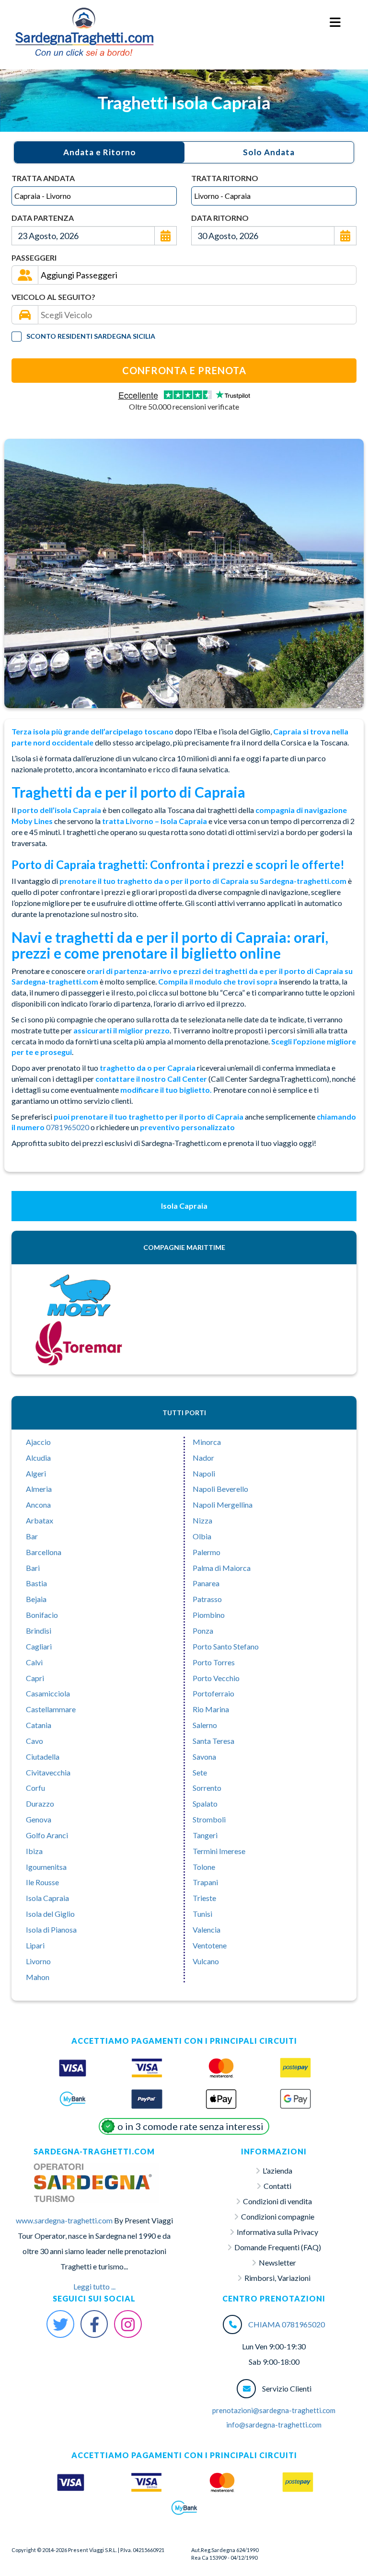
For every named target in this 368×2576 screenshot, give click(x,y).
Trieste (204, 1898)
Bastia (36, 1583)
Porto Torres (214, 1662)
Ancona (38, 1505)
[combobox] (94, 196)
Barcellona (44, 1552)
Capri (35, 1678)
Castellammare (51, 1709)
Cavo (34, 1741)
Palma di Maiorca (222, 1568)
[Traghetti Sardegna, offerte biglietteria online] (84, 17)
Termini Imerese (219, 1851)
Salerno (205, 1725)
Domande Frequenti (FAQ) (278, 2247)
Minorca (207, 1442)
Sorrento (207, 1788)
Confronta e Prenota (184, 370)
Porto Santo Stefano (226, 1646)
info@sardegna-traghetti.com (274, 2425)
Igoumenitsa (46, 1867)
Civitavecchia (48, 1772)
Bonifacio (42, 1615)
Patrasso (207, 1599)
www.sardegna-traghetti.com (64, 2220)
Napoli (204, 1473)
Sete (200, 1772)
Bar (32, 1536)
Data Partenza (43, 218)
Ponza (203, 1631)
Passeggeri (34, 258)
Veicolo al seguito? (53, 297)
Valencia (207, 1929)
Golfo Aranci (47, 1835)
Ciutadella (43, 1757)
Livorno (38, 1961)
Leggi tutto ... (94, 2286)
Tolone (204, 1867)
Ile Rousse (42, 1882)
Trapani (205, 1882)
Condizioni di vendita (277, 2201)
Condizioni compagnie (278, 2216)
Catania (39, 1725)
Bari (33, 1568)
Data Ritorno (220, 218)
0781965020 (68, 1127)
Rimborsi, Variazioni (277, 2278)
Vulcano (206, 1961)
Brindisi (39, 1631)
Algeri (36, 1473)
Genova (39, 1819)
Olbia (202, 1536)
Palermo (207, 1552)
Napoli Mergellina (223, 1505)
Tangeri (205, 1835)
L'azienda (277, 2170)
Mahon (38, 1977)
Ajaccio (38, 1442)
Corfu (35, 1788)
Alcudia (38, 1458)
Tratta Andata (43, 178)
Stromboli (209, 1819)
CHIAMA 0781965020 (287, 2324)
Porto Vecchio (216, 1678)
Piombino (209, 1615)
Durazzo (40, 1803)
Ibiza (34, 1851)
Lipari (35, 1945)
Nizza (202, 1520)
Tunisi (202, 1914)
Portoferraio (213, 1693)
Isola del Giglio (50, 1914)
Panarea (206, 1583)
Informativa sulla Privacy (277, 2232)
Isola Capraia (47, 1898)
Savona (204, 1757)
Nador (203, 1458)
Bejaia (36, 1599)
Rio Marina (211, 1709)
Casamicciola (48, 1693)
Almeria (39, 1489)
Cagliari (39, 1646)
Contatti (277, 2186)
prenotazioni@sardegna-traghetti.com (274, 2410)
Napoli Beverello (220, 1489)
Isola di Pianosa (51, 1929)
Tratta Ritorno (225, 178)
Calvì (34, 1662)
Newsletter (277, 2262)
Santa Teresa (213, 1741)
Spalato (205, 1803)
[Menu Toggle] (336, 23)
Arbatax (40, 1520)
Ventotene (210, 1945)
